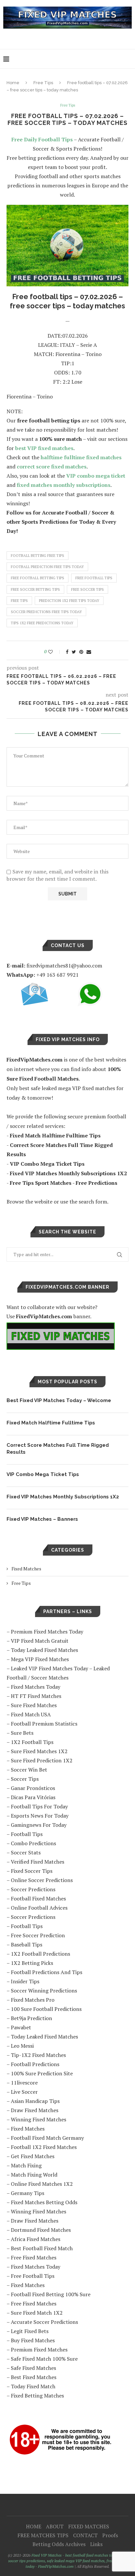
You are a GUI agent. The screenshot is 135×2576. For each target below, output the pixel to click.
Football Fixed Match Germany (47, 2138)
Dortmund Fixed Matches (41, 2230)
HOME (34, 2526)
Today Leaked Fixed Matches (44, 1650)
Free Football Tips (33, 2276)
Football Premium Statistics (44, 1724)
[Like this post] (55, 652)
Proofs (110, 2535)
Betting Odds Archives (59, 2544)
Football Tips (27, 1834)
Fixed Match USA (31, 1714)
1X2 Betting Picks (32, 1963)
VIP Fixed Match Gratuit (40, 1641)
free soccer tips (87, 589)
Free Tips (43, 83)
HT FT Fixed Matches (36, 1696)
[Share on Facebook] (67, 652)
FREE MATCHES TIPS (43, 2535)
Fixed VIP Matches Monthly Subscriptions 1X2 (63, 1497)
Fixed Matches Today (36, 1687)
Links (96, 2544)
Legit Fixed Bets (30, 2331)
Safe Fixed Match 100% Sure (44, 2359)
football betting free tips (38, 556)
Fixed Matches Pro (33, 2000)
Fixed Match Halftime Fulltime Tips (51, 1423)
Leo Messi (22, 2046)
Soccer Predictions (33, 1889)
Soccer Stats (26, 1852)
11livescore (24, 2083)
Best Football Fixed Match (42, 2248)
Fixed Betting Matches (37, 2396)
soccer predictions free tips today (46, 612)
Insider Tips (25, 1981)
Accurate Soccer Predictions (44, 2322)
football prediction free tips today (47, 567)
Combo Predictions (33, 1843)
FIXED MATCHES (89, 2526)
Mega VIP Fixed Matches (40, 1659)
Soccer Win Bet (29, 1770)
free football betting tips (38, 578)
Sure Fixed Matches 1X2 (39, 1751)
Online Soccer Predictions (42, 1880)
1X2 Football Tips (32, 1742)
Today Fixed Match (33, 2386)
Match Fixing (26, 2165)
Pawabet (21, 2027)
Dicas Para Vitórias (33, 1797)
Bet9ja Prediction (31, 2018)
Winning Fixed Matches (39, 2119)
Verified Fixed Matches (38, 1862)
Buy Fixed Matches (33, 2340)
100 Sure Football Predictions (46, 2009)
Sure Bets (22, 1733)
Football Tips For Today (39, 1806)
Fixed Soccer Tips (32, 1871)
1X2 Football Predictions (40, 1954)
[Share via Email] (89, 652)
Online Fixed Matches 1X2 (42, 2184)
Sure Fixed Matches (34, 1705)
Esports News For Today (40, 1816)
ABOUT (55, 2526)
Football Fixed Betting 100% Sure (51, 2294)
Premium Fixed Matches (39, 2349)
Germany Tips (28, 2193)
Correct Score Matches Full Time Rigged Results (58, 1449)
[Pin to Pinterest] (81, 652)
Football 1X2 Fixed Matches (44, 2147)
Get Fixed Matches (33, 2156)
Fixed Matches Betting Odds (44, 2202)
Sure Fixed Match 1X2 (37, 2313)
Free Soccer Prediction (38, 1935)
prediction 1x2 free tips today (69, 601)
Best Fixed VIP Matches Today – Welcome (59, 1400)
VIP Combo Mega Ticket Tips (43, 1474)
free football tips (94, 578)
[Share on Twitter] (74, 652)
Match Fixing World (34, 2175)
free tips (19, 601)
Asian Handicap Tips (35, 2101)
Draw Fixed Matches (35, 2110)
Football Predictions (35, 2064)
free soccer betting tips (35, 589)
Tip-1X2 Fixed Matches (38, 2055)
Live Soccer (24, 2092)
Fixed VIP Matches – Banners (42, 1519)
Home (13, 83)
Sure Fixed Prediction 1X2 (42, 1760)
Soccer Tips (25, 1779)
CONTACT (85, 2535)
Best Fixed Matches (34, 2377)
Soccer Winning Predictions (44, 1991)
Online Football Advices (39, 1908)
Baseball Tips (27, 1944)
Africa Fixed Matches (36, 2239)
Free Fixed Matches (34, 2257)
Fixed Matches (26, 1569)
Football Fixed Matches (38, 1898)
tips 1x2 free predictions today (42, 623)
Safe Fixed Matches (33, 2368)
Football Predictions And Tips (47, 1972)
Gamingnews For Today (39, 1825)
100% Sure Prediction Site (42, 2073)
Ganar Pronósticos (33, 1788)
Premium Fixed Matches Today (47, 1632)
